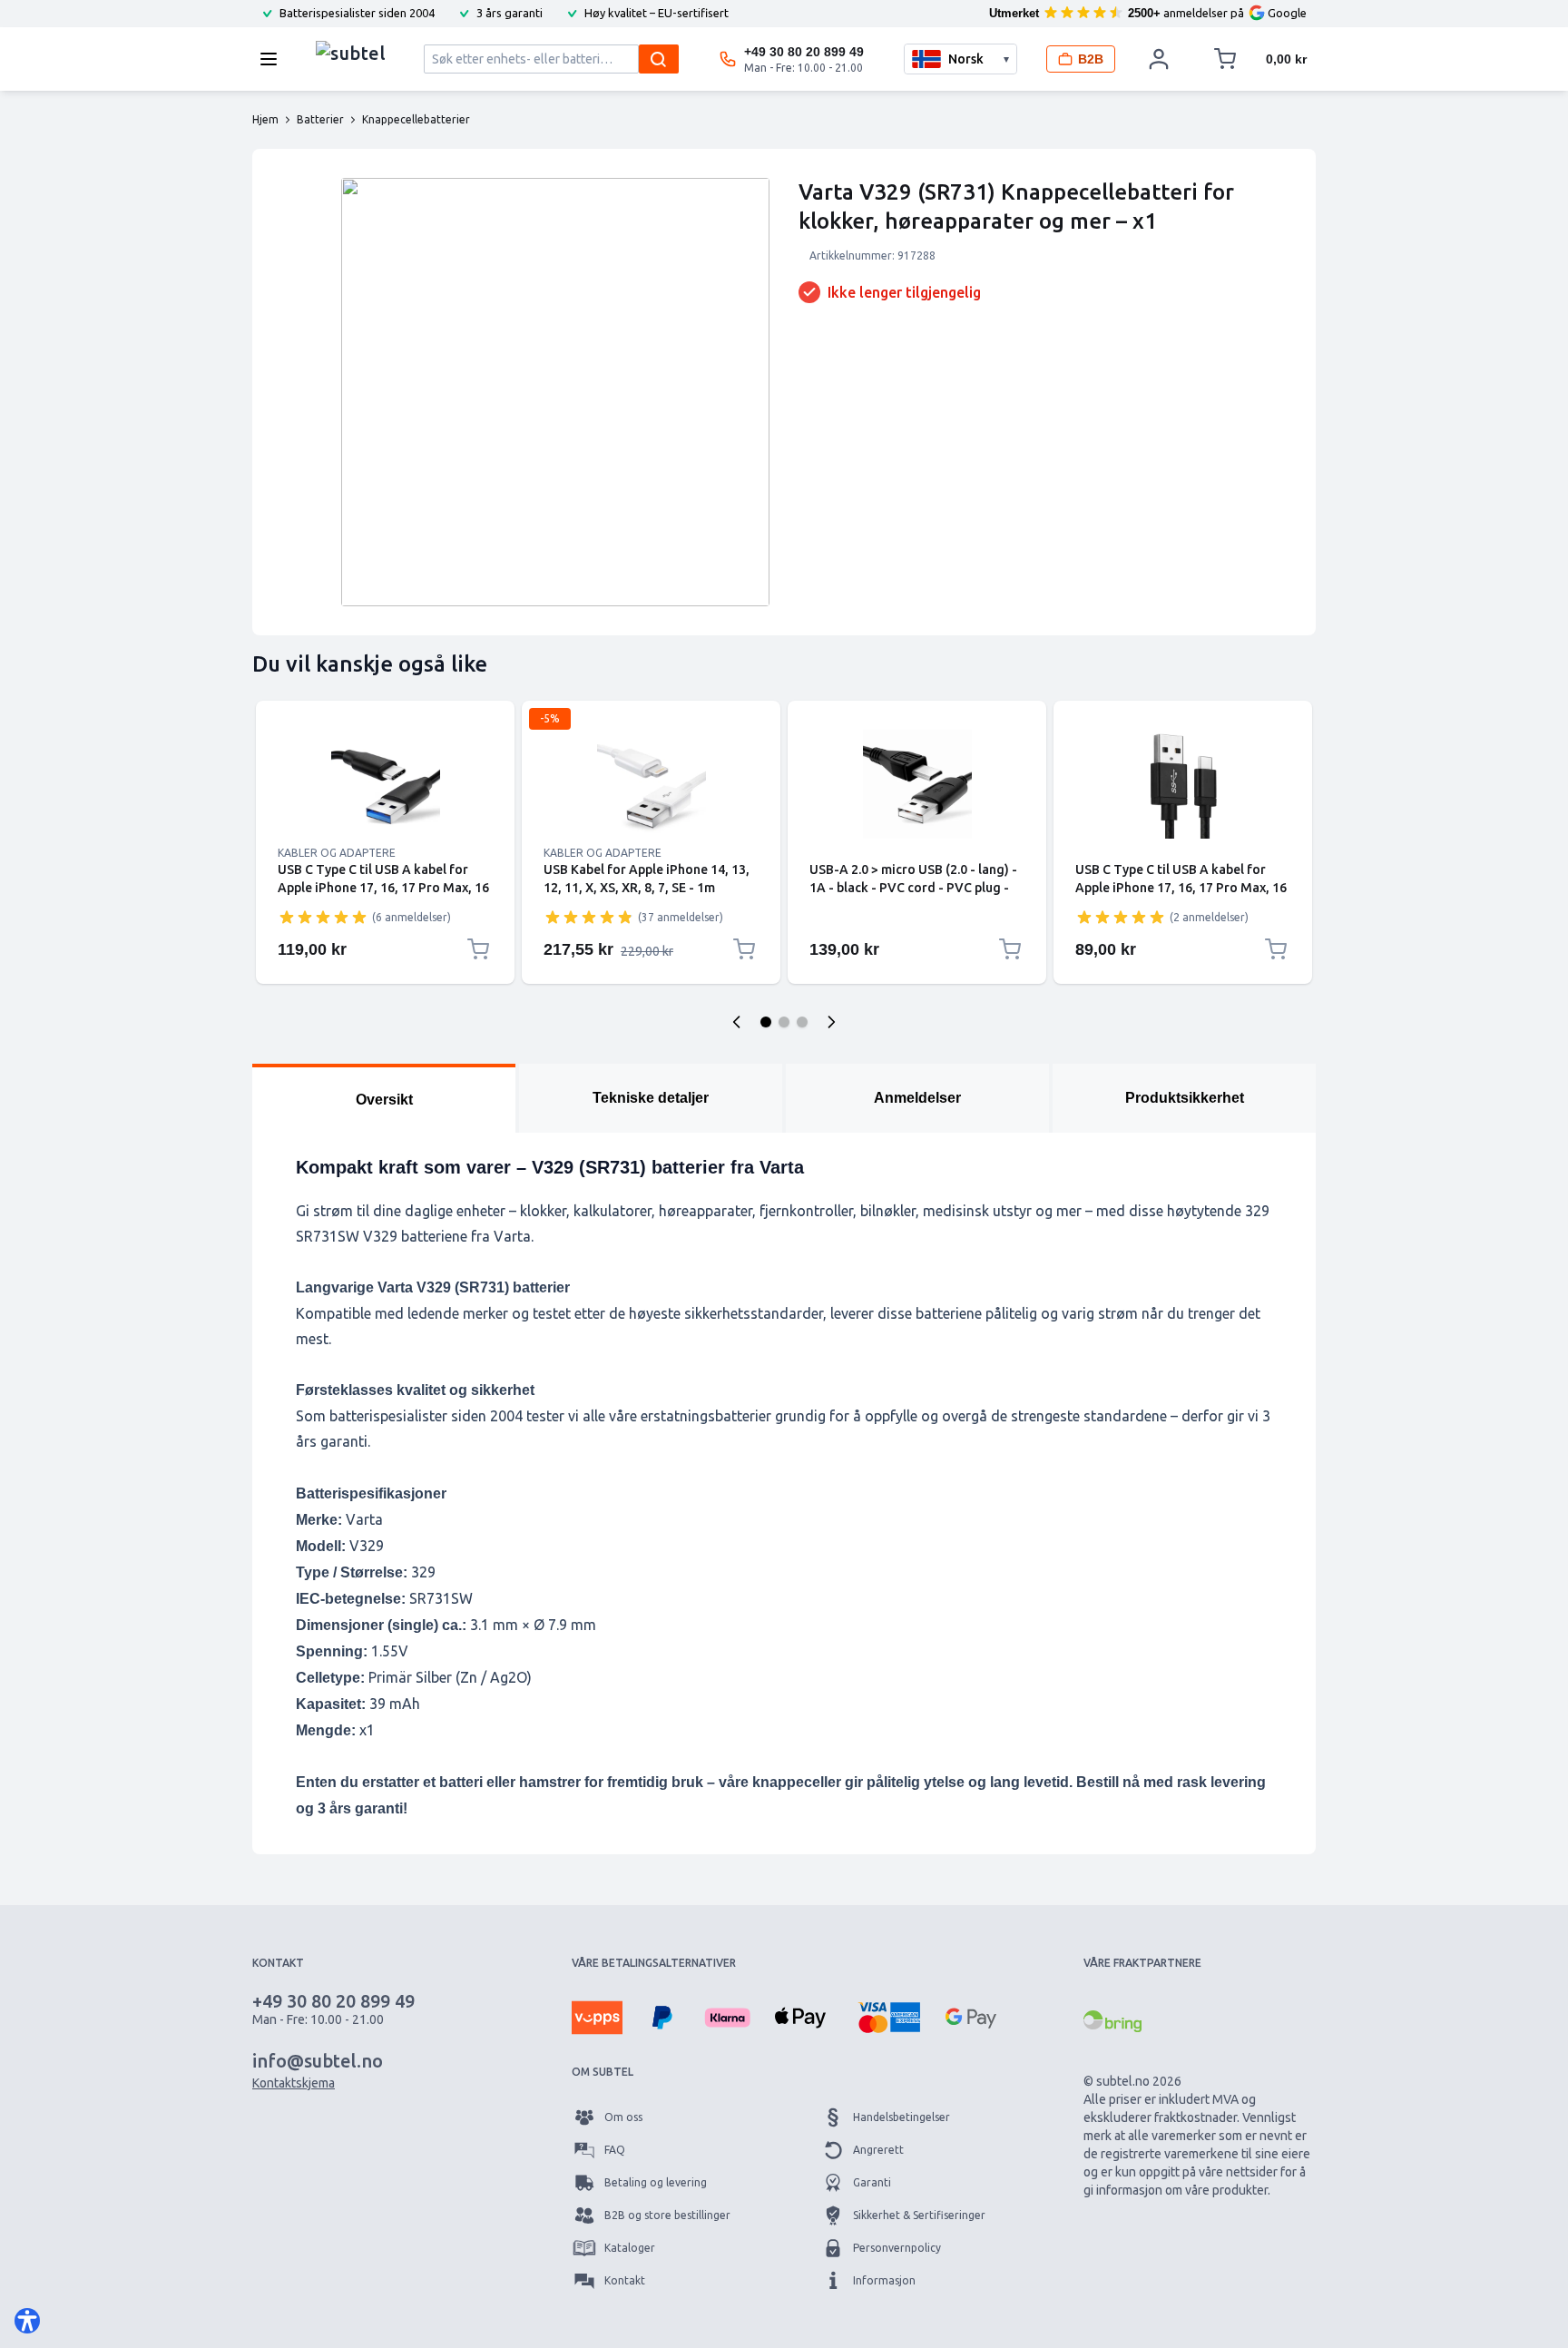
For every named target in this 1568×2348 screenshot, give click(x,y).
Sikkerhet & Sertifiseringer (919, 2215)
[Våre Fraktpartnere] (1112, 2021)
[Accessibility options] (27, 2321)
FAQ (615, 2150)
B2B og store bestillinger (667, 2215)
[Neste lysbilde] (831, 1022)
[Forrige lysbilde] (737, 1022)
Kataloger (630, 2248)
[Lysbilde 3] (802, 1022)
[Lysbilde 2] (784, 1022)
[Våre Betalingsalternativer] (597, 2018)
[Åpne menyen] (274, 59)
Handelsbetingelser (902, 2117)
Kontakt (625, 2280)
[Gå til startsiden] (351, 54)
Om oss (623, 2117)
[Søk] (659, 59)
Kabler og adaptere (337, 853)
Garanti (872, 2182)
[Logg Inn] (1159, 59)
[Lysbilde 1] (766, 1022)
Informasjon (884, 2280)
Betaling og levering (656, 2182)
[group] (323, 917)
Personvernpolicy (897, 2248)
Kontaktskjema (294, 2083)
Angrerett (878, 2150)
